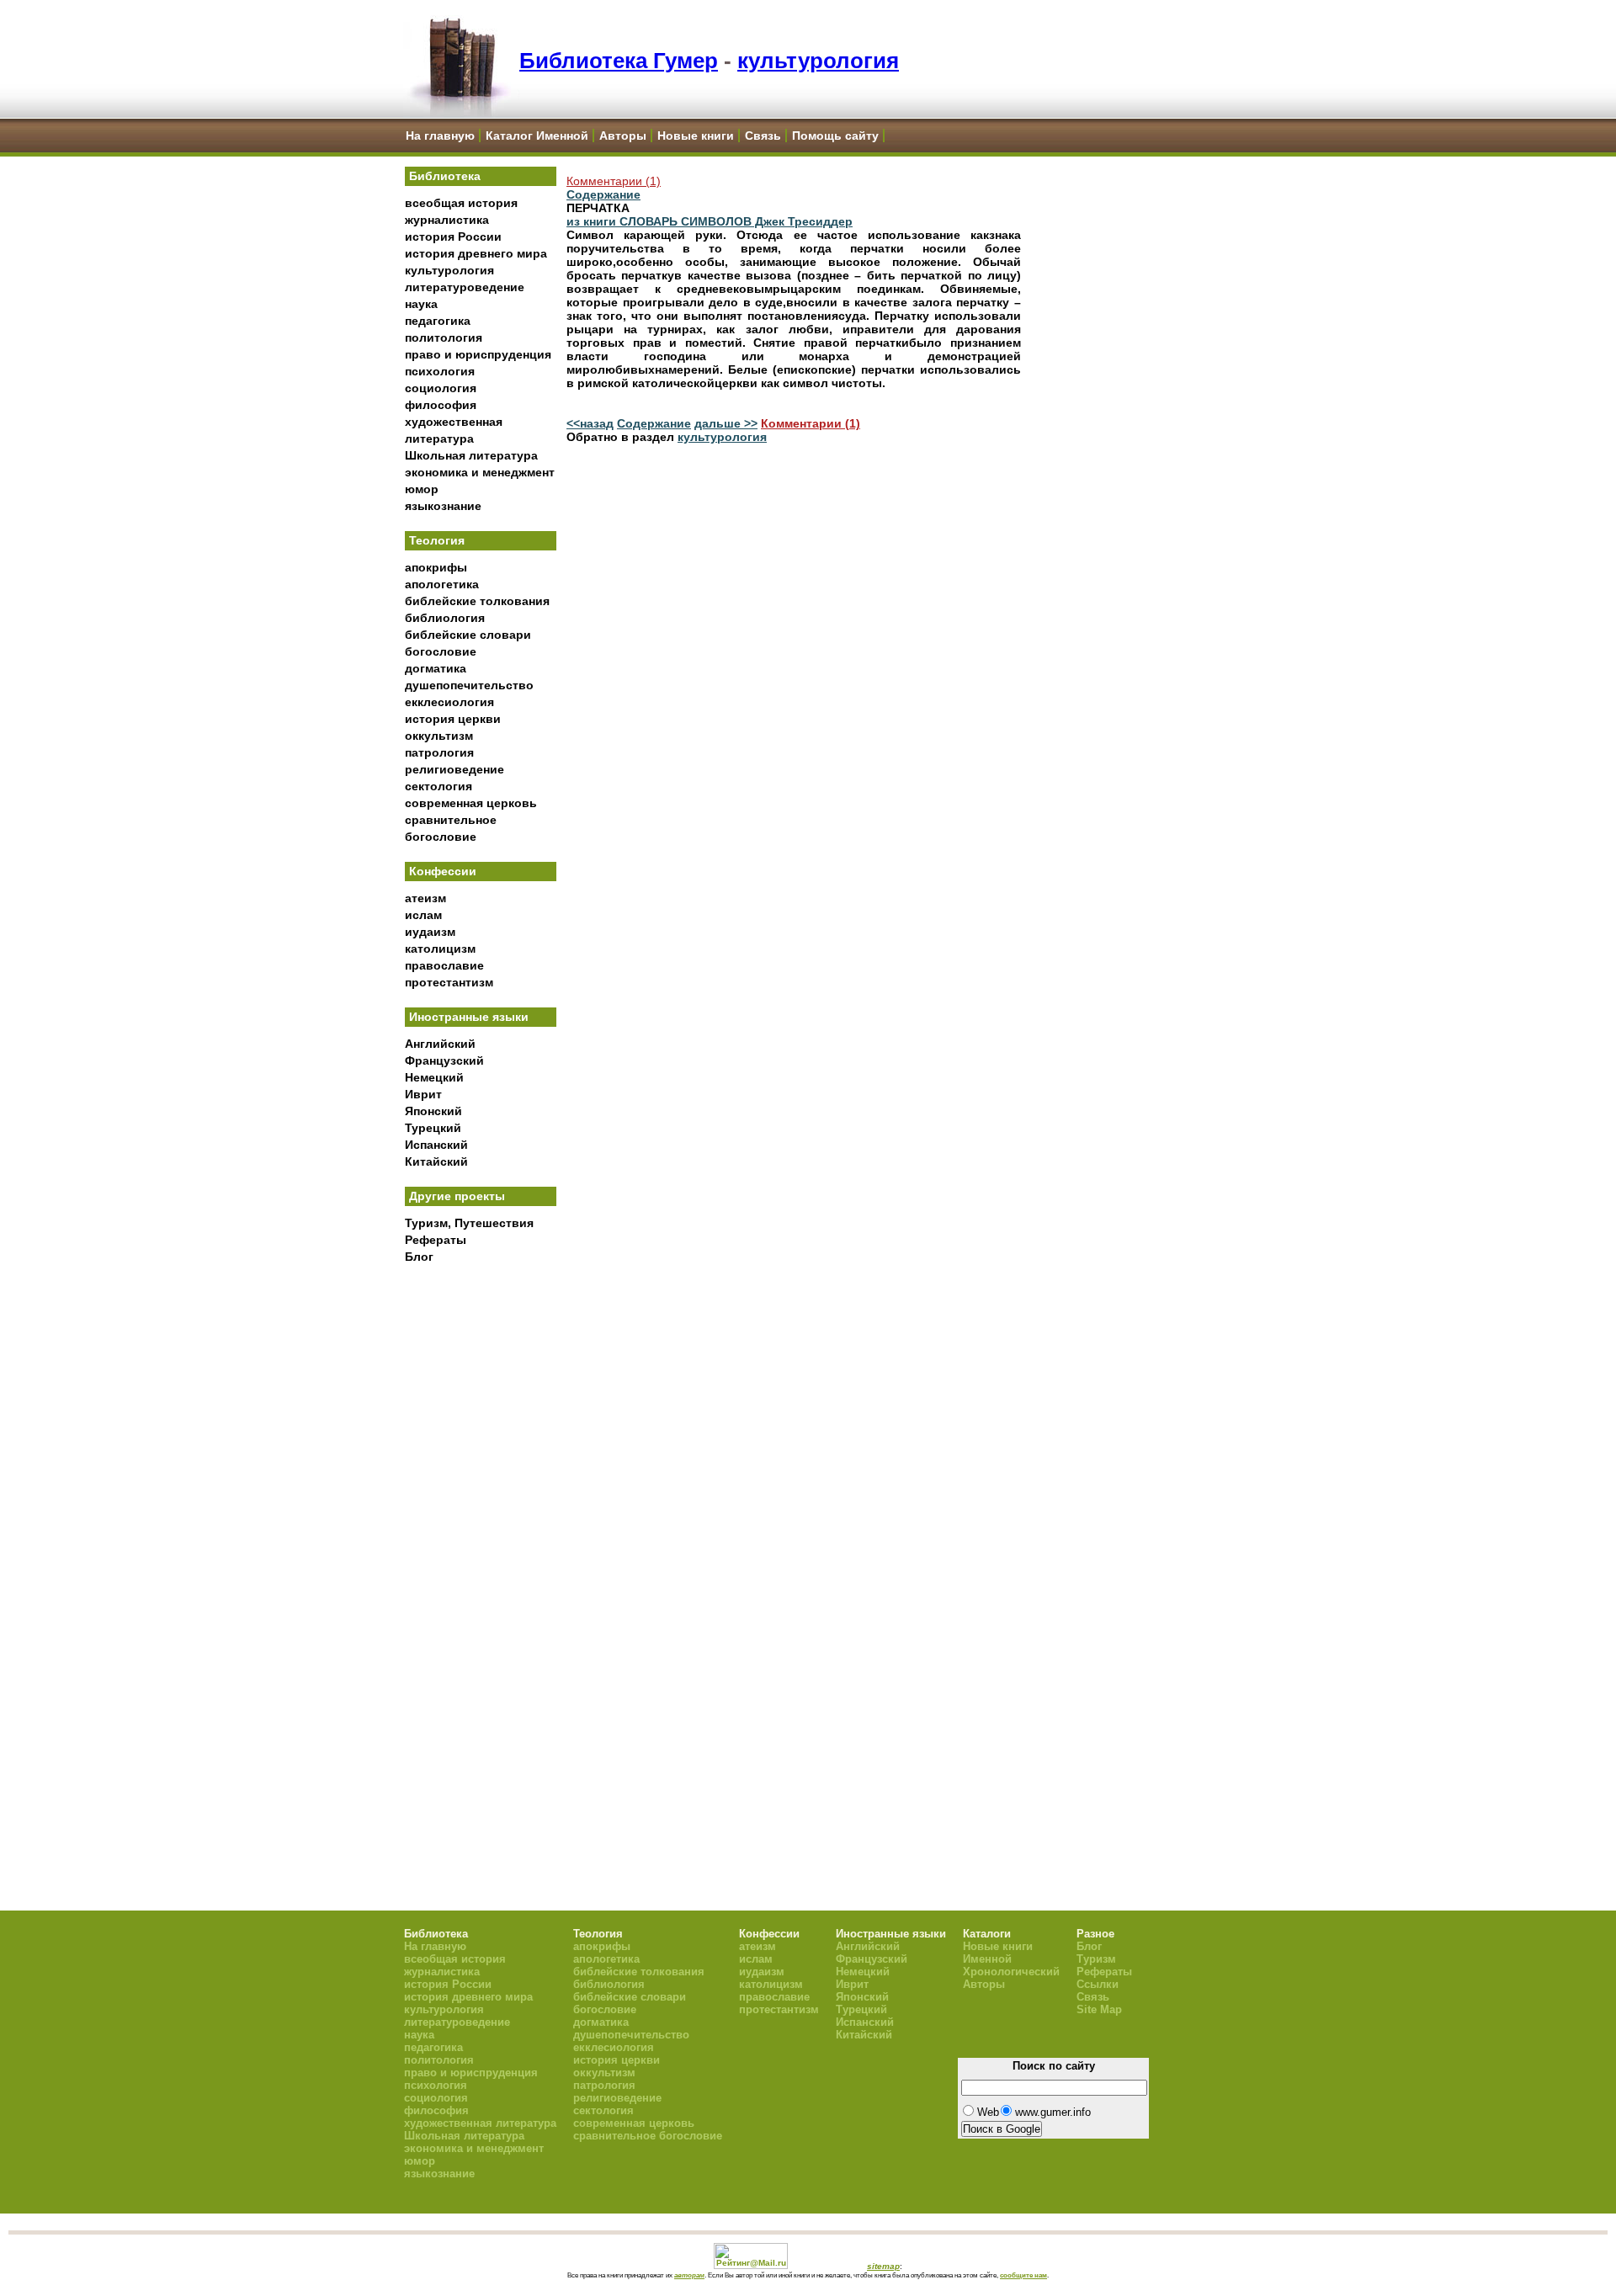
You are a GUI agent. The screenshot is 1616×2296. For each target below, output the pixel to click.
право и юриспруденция (478, 354)
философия (441, 405)
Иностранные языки (469, 1017)
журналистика (447, 220)
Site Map (1099, 2009)
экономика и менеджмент (480, 472)
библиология (445, 618)
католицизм (440, 949)
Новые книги (696, 136)
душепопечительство (469, 685)
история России (453, 237)
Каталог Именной (537, 136)
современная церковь (471, 803)
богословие (441, 651)
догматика (436, 668)
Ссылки (1098, 1984)
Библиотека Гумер (619, 61)
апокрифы (436, 567)
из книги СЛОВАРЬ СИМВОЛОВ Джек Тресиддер (710, 221)
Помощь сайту (835, 136)
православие (444, 965)
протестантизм (449, 982)
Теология (437, 540)
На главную (440, 136)
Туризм (1096, 1959)
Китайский (436, 1161)
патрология (439, 752)
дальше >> (726, 423)
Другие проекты (457, 1196)
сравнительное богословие (648, 2136)
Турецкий (433, 1128)
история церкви (453, 719)
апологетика (442, 584)
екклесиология (449, 702)
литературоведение (465, 287)
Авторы (623, 136)
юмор (422, 489)
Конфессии (443, 871)
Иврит (423, 1094)
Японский (433, 1111)
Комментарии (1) (614, 181)
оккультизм (439, 736)
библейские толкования (477, 601)
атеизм (425, 898)
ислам (423, 915)
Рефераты (436, 1240)
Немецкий (434, 1077)
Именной (987, 1959)
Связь (763, 136)
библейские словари (468, 635)
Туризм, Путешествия (469, 1223)
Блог (419, 1257)
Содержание (603, 194)
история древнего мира (476, 253)
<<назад (590, 423)
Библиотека (445, 176)
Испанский (436, 1145)
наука (421, 304)
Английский (440, 1044)
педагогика (438, 321)
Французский (444, 1060)
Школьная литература (471, 455)
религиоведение (454, 769)
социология (441, 388)
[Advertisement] (481, 1549)
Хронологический (1011, 1972)
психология (440, 371)
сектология (439, 786)
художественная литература (480, 2123)
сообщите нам (1023, 2275)
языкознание (443, 506)
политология (444, 337)
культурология (818, 61)
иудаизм (430, 932)
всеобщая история (461, 203)
